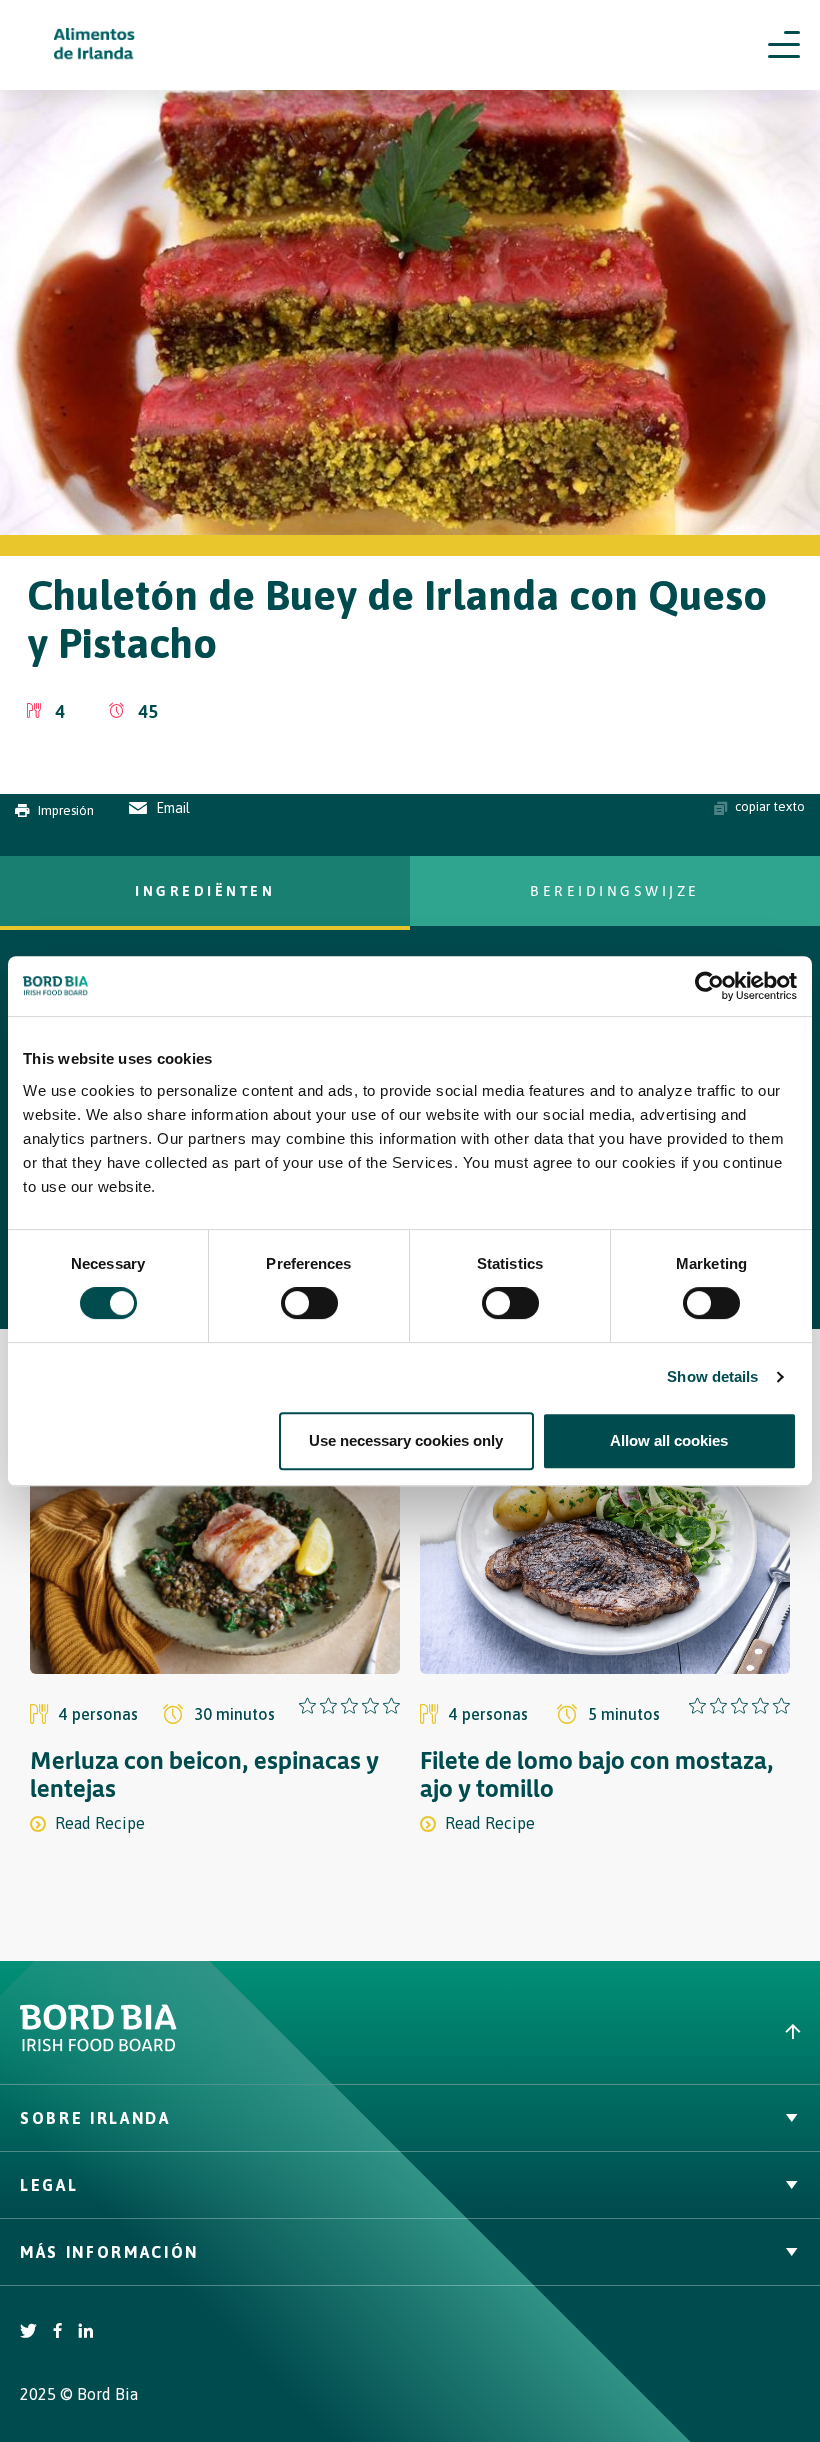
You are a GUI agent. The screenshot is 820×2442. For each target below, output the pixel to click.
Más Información (109, 2252)
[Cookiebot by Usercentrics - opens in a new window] (709, 986)
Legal (49, 2185)
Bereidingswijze (615, 890)
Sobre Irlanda (95, 2118)
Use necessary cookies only (406, 1440)
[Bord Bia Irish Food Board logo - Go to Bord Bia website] (98, 2046)
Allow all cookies (669, 1440)
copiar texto (770, 806)
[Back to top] (615, 2031)
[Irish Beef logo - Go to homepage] (95, 45)
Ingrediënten (205, 890)
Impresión (66, 810)
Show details (712, 1376)
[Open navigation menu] (784, 45)
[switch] (309, 1303)
